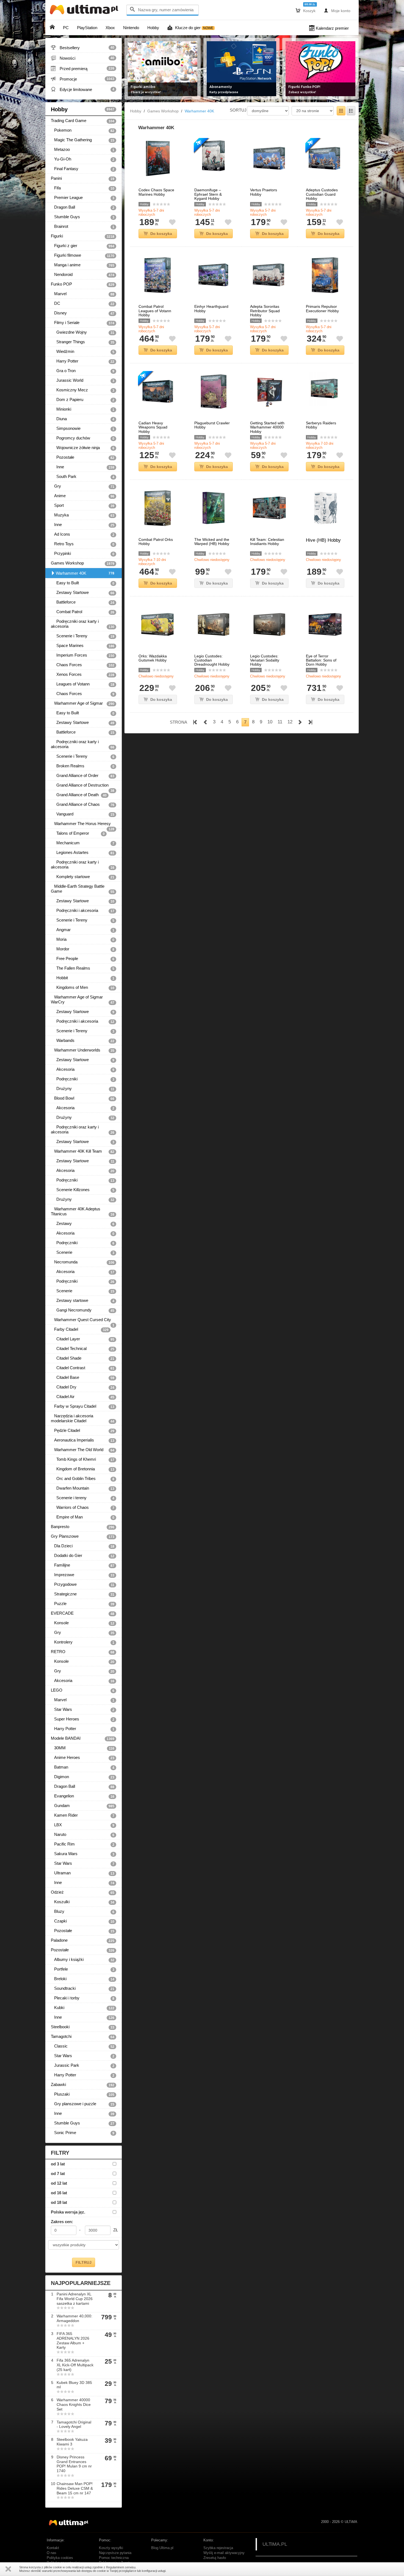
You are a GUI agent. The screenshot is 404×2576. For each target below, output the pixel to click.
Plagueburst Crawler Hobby (212, 425)
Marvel (83, 294)
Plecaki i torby (83, 1998)
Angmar (83, 930)
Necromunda (83, 1262)
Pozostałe (83, 457)
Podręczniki (83, 1079)
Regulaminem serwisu (121, 2567)
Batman (83, 1767)
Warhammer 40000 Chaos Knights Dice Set (74, 2405)
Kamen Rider (83, 1815)
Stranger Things (83, 342)
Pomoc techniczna (114, 2558)
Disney (83, 313)
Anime (83, 496)
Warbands (83, 1041)
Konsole (83, 1623)
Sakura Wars (83, 1854)
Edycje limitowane (83, 89)
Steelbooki (83, 2027)
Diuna (83, 419)
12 (290, 722)
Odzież (83, 1892)
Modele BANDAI (83, 1738)
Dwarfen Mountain (83, 1488)
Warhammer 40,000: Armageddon (74, 2318)
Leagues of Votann (83, 684)
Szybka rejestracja (218, 2548)
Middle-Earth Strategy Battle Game (83, 889)
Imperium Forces (83, 655)
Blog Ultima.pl (162, 2548)
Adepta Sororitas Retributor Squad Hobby (265, 311)
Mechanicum (83, 843)
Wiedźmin (83, 352)
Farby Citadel (80, 1329)
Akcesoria (83, 1069)
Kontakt (53, 2548)
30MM (83, 1748)
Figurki (83, 236)
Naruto (83, 1835)
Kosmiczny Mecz (83, 390)
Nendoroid (83, 275)
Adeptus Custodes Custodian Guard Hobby (322, 194)
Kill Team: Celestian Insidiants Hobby (267, 542)
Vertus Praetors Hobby (264, 192)
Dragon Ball (83, 207)
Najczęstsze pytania (115, 2553)
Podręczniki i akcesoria (83, 911)
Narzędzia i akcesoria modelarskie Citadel (83, 1418)
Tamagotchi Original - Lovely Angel (74, 2424)
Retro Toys (83, 544)
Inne (83, 467)
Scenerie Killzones (83, 1190)
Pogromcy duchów (83, 438)
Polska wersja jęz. (68, 2212)
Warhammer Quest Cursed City (83, 1321)
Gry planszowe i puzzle (83, 2104)
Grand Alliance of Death (79, 795)
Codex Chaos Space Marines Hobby (156, 192)
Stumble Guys (83, 217)
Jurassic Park (83, 2065)
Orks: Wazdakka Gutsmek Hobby (153, 658)
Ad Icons (83, 534)
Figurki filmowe (83, 255)
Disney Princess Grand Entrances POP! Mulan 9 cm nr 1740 (74, 2464)
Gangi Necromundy (83, 1310)
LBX (83, 1825)
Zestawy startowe (83, 1301)
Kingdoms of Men (83, 987)
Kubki (83, 2008)
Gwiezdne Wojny (83, 332)
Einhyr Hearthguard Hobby (211, 309)
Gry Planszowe (83, 1536)
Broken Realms (83, 766)
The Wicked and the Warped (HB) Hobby (212, 542)
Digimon (83, 1777)
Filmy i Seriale (83, 323)
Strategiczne (83, 1594)
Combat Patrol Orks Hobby (156, 542)
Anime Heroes (83, 1758)
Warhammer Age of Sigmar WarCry (83, 1000)
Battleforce (83, 602)
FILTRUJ (84, 2262)
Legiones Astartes (83, 853)
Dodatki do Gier (83, 1556)
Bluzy (83, 1911)
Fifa (83, 188)
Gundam (83, 1806)
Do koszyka (161, 234)
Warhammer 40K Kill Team (83, 1151)
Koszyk (306, 10)
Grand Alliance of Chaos (83, 804)
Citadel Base (83, 1377)
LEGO (83, 1690)
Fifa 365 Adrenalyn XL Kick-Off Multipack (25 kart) (75, 2365)
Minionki (83, 409)
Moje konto (337, 10)
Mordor (83, 949)
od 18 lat (59, 2202)
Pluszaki (83, 2094)
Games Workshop (83, 563)
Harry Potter (83, 361)
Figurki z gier (83, 246)
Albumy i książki (83, 1960)
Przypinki (83, 554)
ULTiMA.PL (275, 2544)
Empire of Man (83, 1517)
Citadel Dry (83, 1387)
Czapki (83, 1921)
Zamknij (8, 2569)
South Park (83, 477)
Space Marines (83, 646)
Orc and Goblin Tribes (83, 1479)
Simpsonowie (83, 428)
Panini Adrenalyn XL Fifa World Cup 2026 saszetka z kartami (75, 2299)
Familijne (83, 1565)
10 (270, 722)
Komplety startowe (83, 877)
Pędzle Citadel (83, 1431)
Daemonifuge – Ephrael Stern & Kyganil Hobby (208, 194)
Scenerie (83, 1252)
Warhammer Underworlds (83, 1050)
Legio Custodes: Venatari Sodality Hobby (265, 660)
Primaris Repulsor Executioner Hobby (322, 309)
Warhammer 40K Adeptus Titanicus (83, 1211)
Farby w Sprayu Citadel (83, 1406)
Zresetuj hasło (215, 2558)
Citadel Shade (83, 1358)
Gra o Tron (83, 371)
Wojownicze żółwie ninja (83, 448)
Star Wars (83, 1709)
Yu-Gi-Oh (83, 159)
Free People (83, 959)
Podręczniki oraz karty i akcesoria (83, 624)
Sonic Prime (83, 2133)
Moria (83, 939)
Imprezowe (83, 1575)
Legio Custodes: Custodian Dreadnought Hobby (212, 660)
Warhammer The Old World (83, 1450)
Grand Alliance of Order (83, 776)
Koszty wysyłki (111, 2548)
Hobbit (83, 978)
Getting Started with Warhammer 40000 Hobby (267, 427)
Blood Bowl (83, 1098)
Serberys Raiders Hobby (321, 425)
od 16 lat (59, 2193)
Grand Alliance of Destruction (83, 786)
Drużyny (83, 1089)
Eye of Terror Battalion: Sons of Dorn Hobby (321, 660)
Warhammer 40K (85, 573)
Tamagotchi (83, 2037)
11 (280, 722)
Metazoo (83, 150)
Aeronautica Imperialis (83, 1440)
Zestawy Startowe (83, 593)
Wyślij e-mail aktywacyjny (224, 2553)
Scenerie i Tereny (83, 636)
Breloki (83, 1979)
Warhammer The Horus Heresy (83, 825)
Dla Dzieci (83, 1546)
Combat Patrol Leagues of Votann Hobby (155, 311)
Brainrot (83, 226)
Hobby (83, 109)
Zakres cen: (62, 2222)
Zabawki (83, 2085)
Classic (83, 2046)
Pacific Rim (83, 1844)
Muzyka (83, 515)
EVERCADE (83, 1613)
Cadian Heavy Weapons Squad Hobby (153, 427)
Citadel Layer (83, 1339)
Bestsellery (83, 48)
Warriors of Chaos (83, 1507)
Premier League (83, 198)
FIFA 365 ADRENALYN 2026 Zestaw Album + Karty (73, 2340)
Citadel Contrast (83, 1368)
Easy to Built (83, 583)
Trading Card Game (83, 121)
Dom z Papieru (83, 400)
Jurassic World (83, 380)
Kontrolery (83, 1642)
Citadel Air (83, 1397)
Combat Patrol (83, 612)
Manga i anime (83, 265)
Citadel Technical (83, 1349)
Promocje (83, 79)
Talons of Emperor (78, 833)
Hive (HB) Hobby (323, 540)
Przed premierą (83, 68)
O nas (52, 2553)
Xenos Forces (83, 674)
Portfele (83, 1969)
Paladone (83, 1940)
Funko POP (83, 284)
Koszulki (83, 1902)
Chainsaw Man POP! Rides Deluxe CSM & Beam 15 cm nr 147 (75, 2488)
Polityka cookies (60, 2558)
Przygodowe (83, 1584)
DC (83, 303)
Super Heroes (83, 1719)
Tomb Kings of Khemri (83, 1459)
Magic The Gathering (83, 140)
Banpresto (83, 1527)
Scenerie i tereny (83, 1498)
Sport (83, 505)
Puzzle (83, 1604)
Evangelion (83, 1796)
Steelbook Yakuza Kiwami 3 (72, 2442)
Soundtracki (83, 1988)
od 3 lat (58, 2164)
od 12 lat (59, 2183)
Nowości (83, 58)
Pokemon (83, 130)
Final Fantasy (83, 169)
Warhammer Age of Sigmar (83, 703)
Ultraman (83, 1873)
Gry (83, 486)
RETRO (83, 1652)
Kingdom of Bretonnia (83, 1469)
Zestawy (83, 1224)
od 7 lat (58, 2174)
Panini (83, 178)
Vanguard (83, 814)
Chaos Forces (83, 665)
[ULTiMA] (85, 11)
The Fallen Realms (83, 968)
